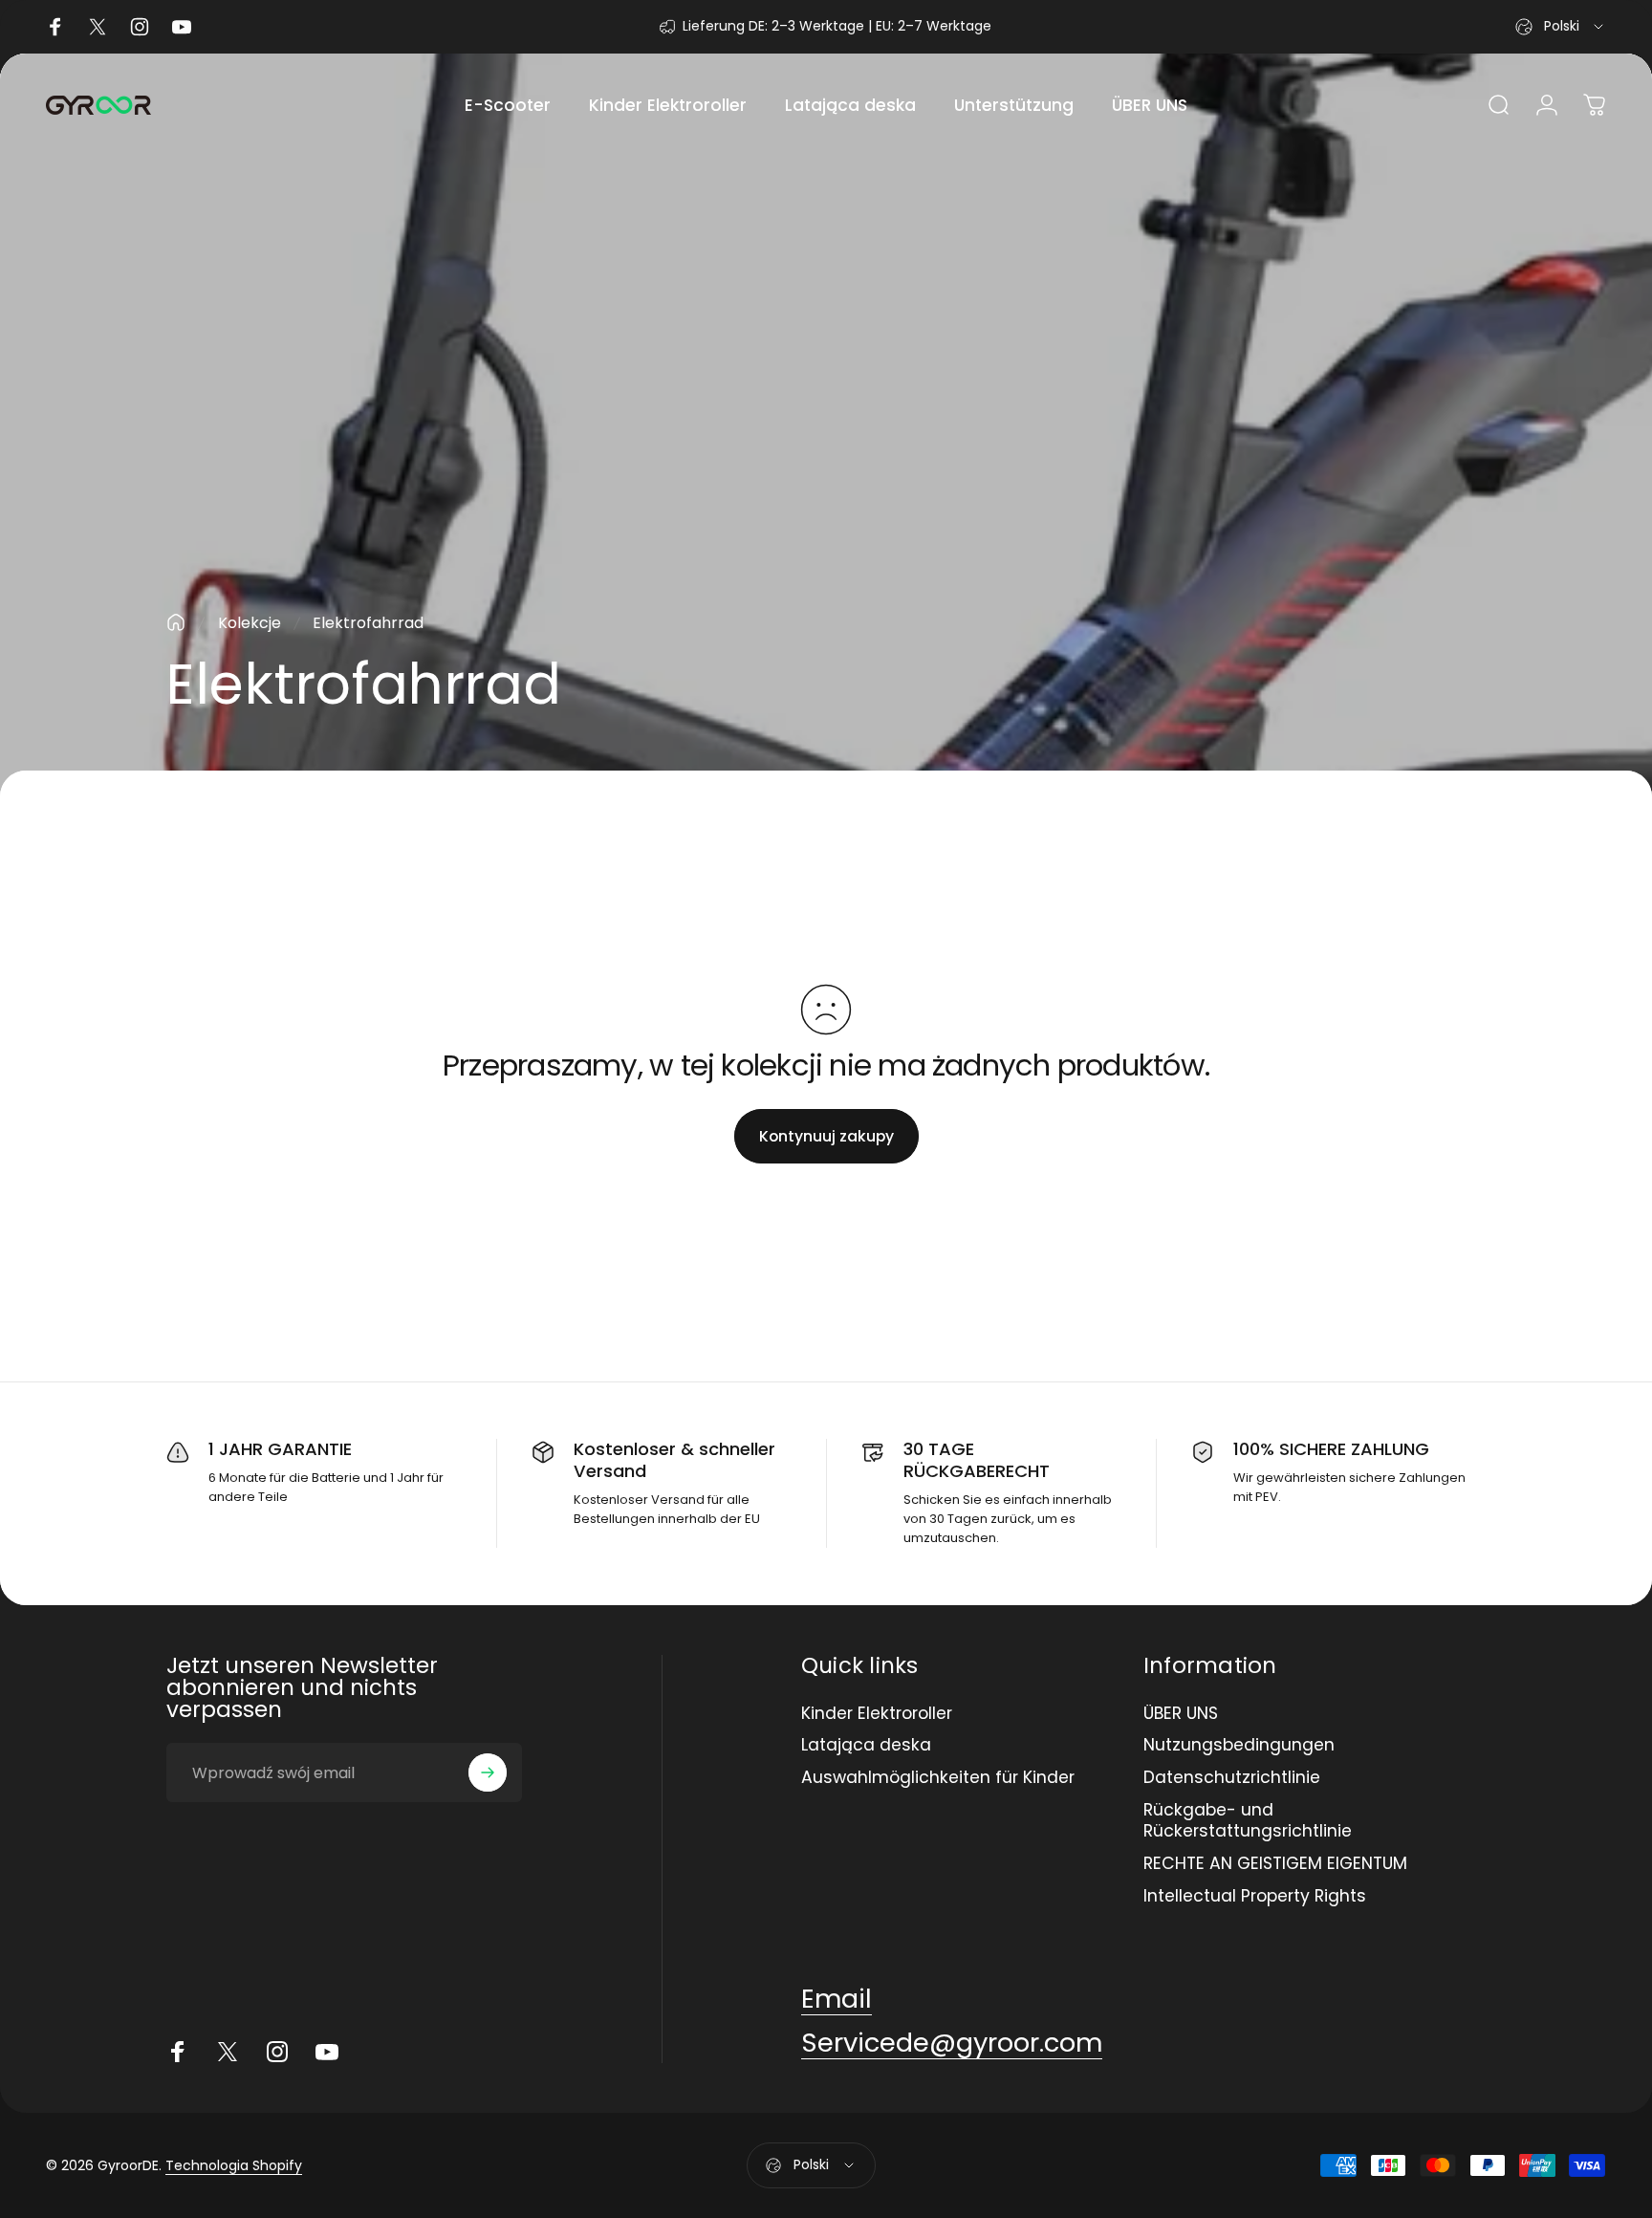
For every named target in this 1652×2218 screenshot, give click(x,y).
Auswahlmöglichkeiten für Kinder (938, 1778)
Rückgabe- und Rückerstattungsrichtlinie (1248, 1821)
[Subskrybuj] (488, 1772)
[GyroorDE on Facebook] (178, 2052)
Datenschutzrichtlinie (1232, 1778)
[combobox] (1561, 27)
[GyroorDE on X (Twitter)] (228, 2052)
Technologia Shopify (234, 2165)
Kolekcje (250, 623)
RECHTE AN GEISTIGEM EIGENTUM (1275, 1864)
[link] (837, 1999)
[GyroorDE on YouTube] (327, 2052)
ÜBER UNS (1181, 1714)
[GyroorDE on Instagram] (277, 2052)
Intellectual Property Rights (1255, 1897)
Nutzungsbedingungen (1239, 1746)
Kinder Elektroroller (877, 1714)
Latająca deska (866, 1746)
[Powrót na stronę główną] (176, 622)
